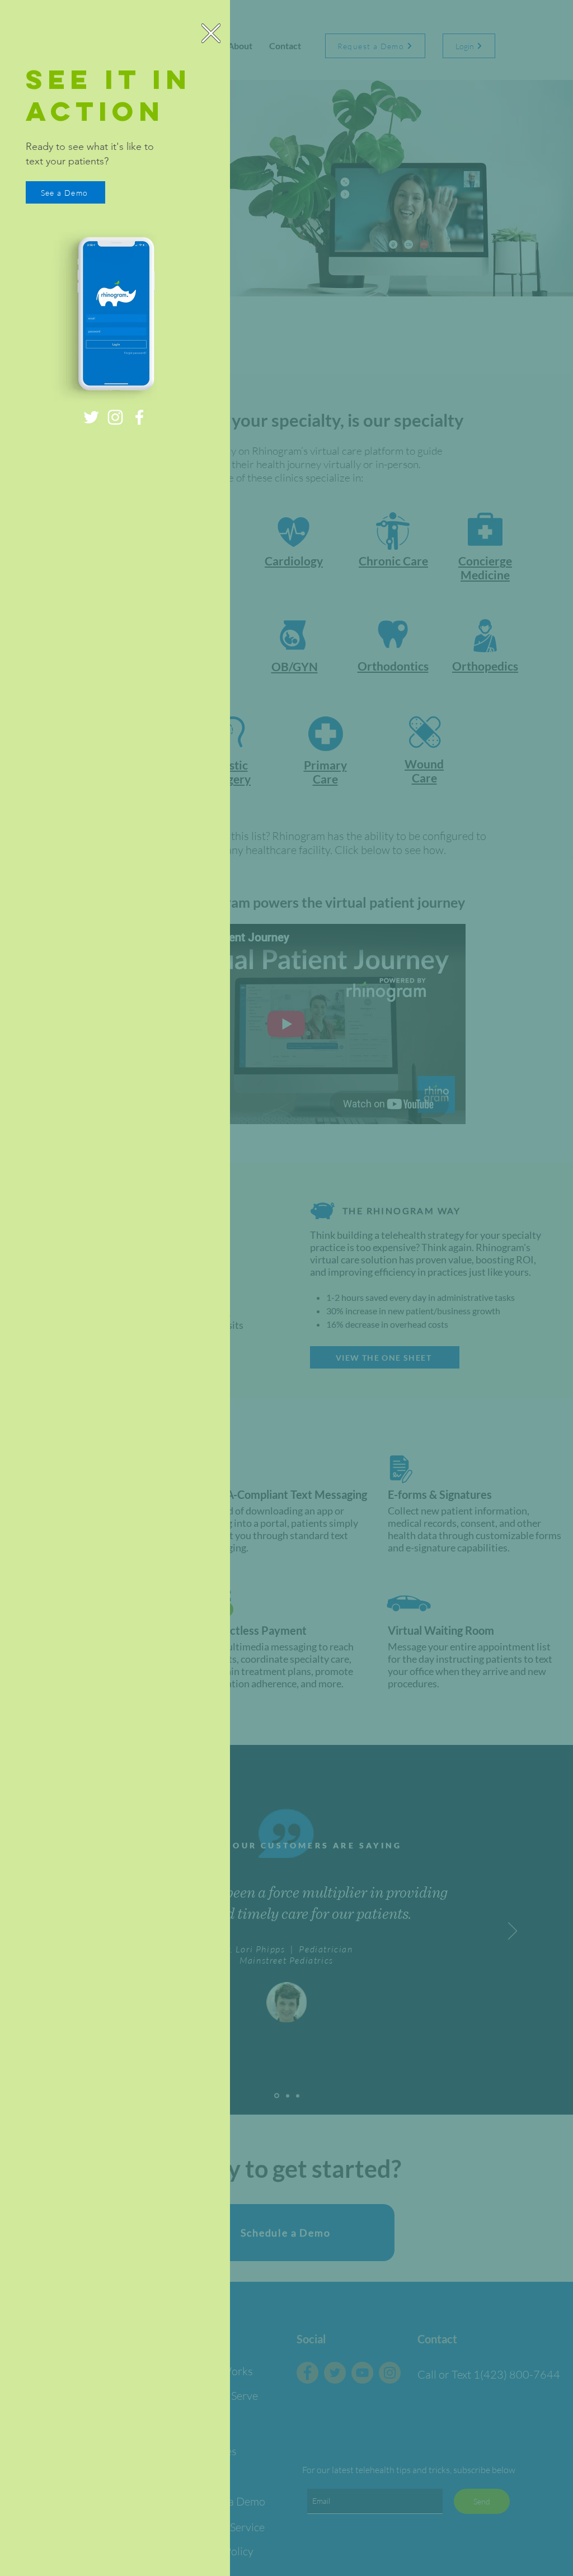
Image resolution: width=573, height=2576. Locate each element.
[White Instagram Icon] (115, 417)
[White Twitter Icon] (91, 417)
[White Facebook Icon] (139, 417)
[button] (211, 33)
